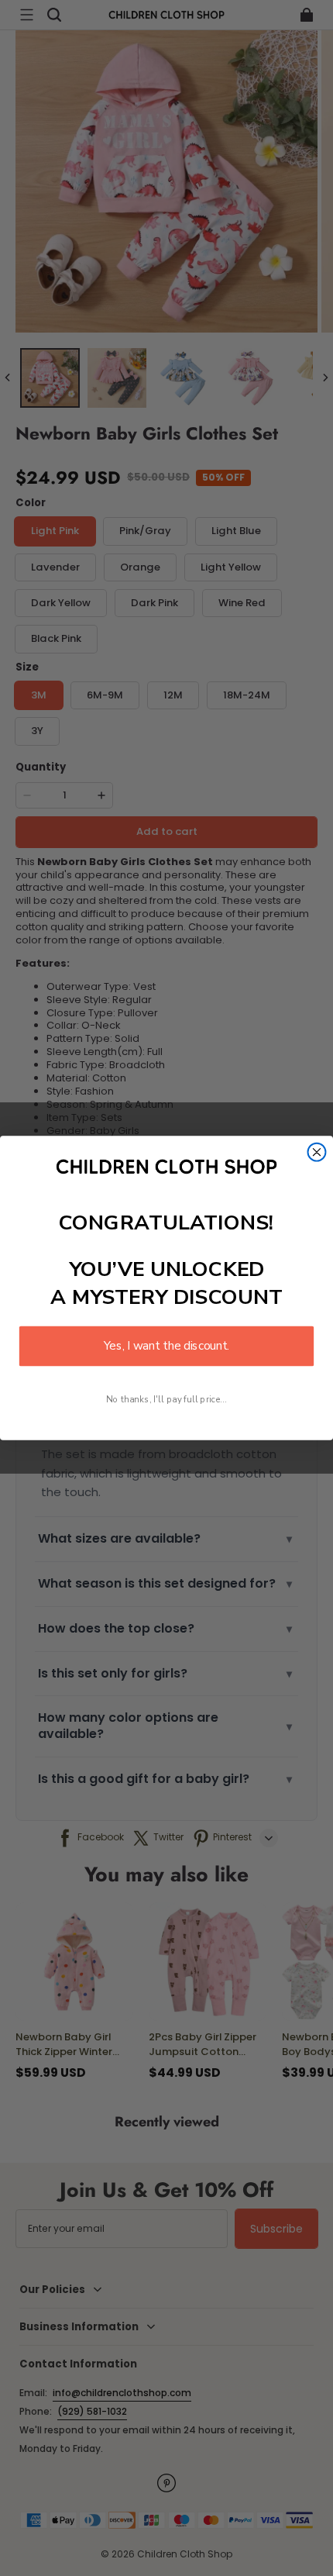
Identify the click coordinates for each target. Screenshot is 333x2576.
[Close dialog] (317, 1152)
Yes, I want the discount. (166, 1346)
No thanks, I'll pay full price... (166, 1400)
